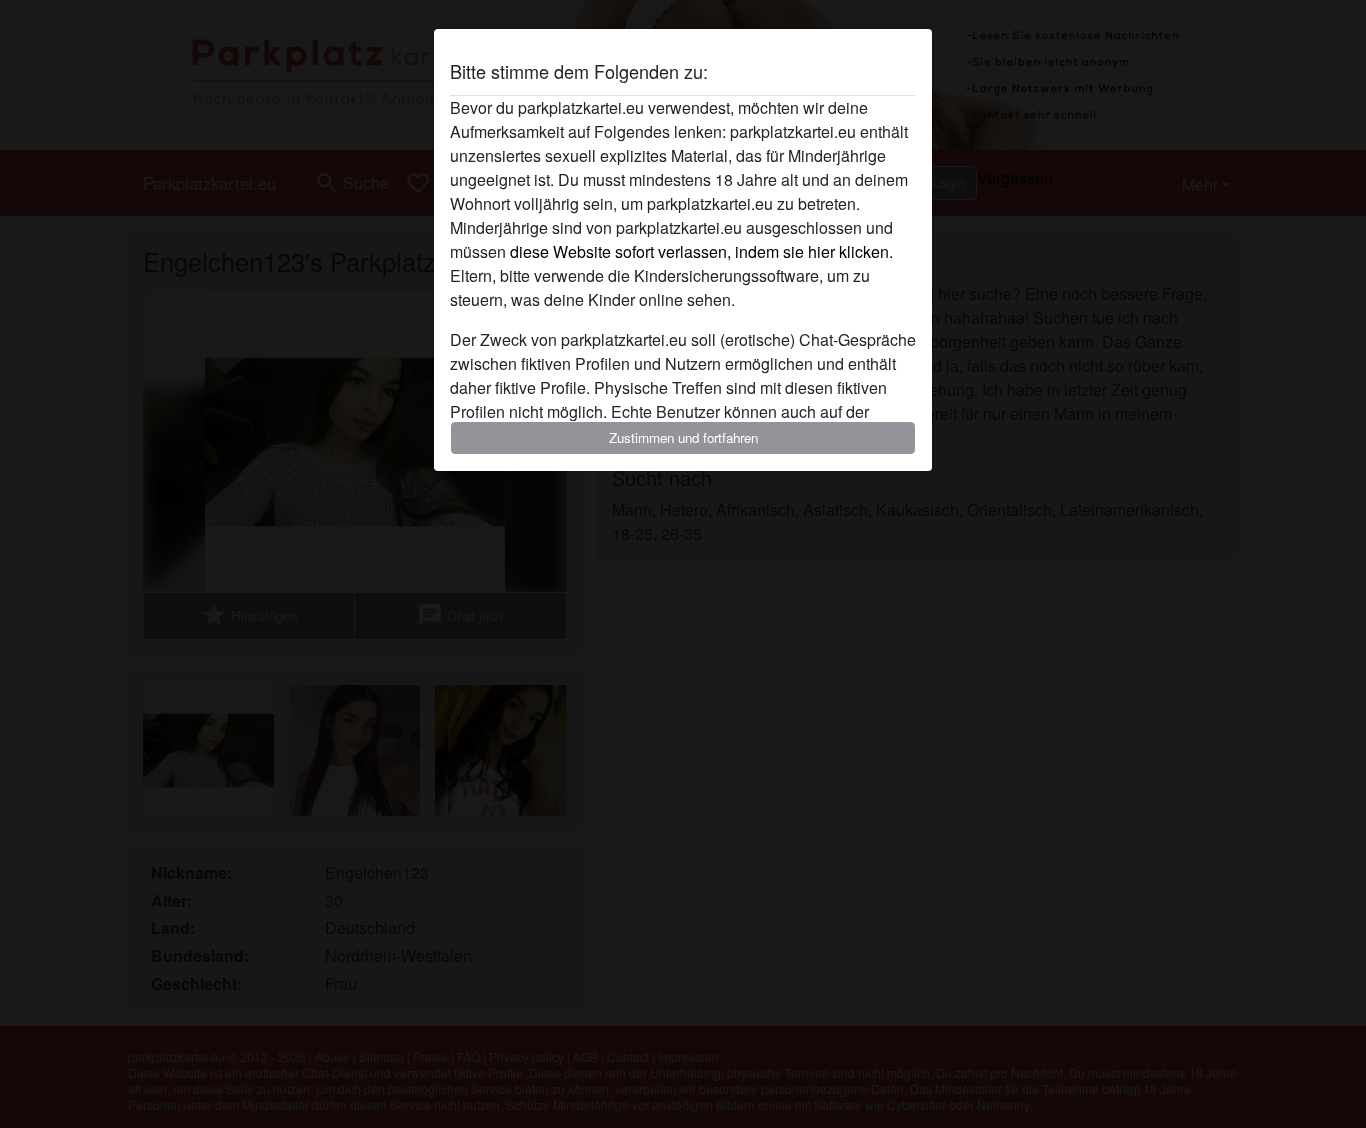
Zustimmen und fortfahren (683, 437)
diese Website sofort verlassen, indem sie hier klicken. (701, 251)
